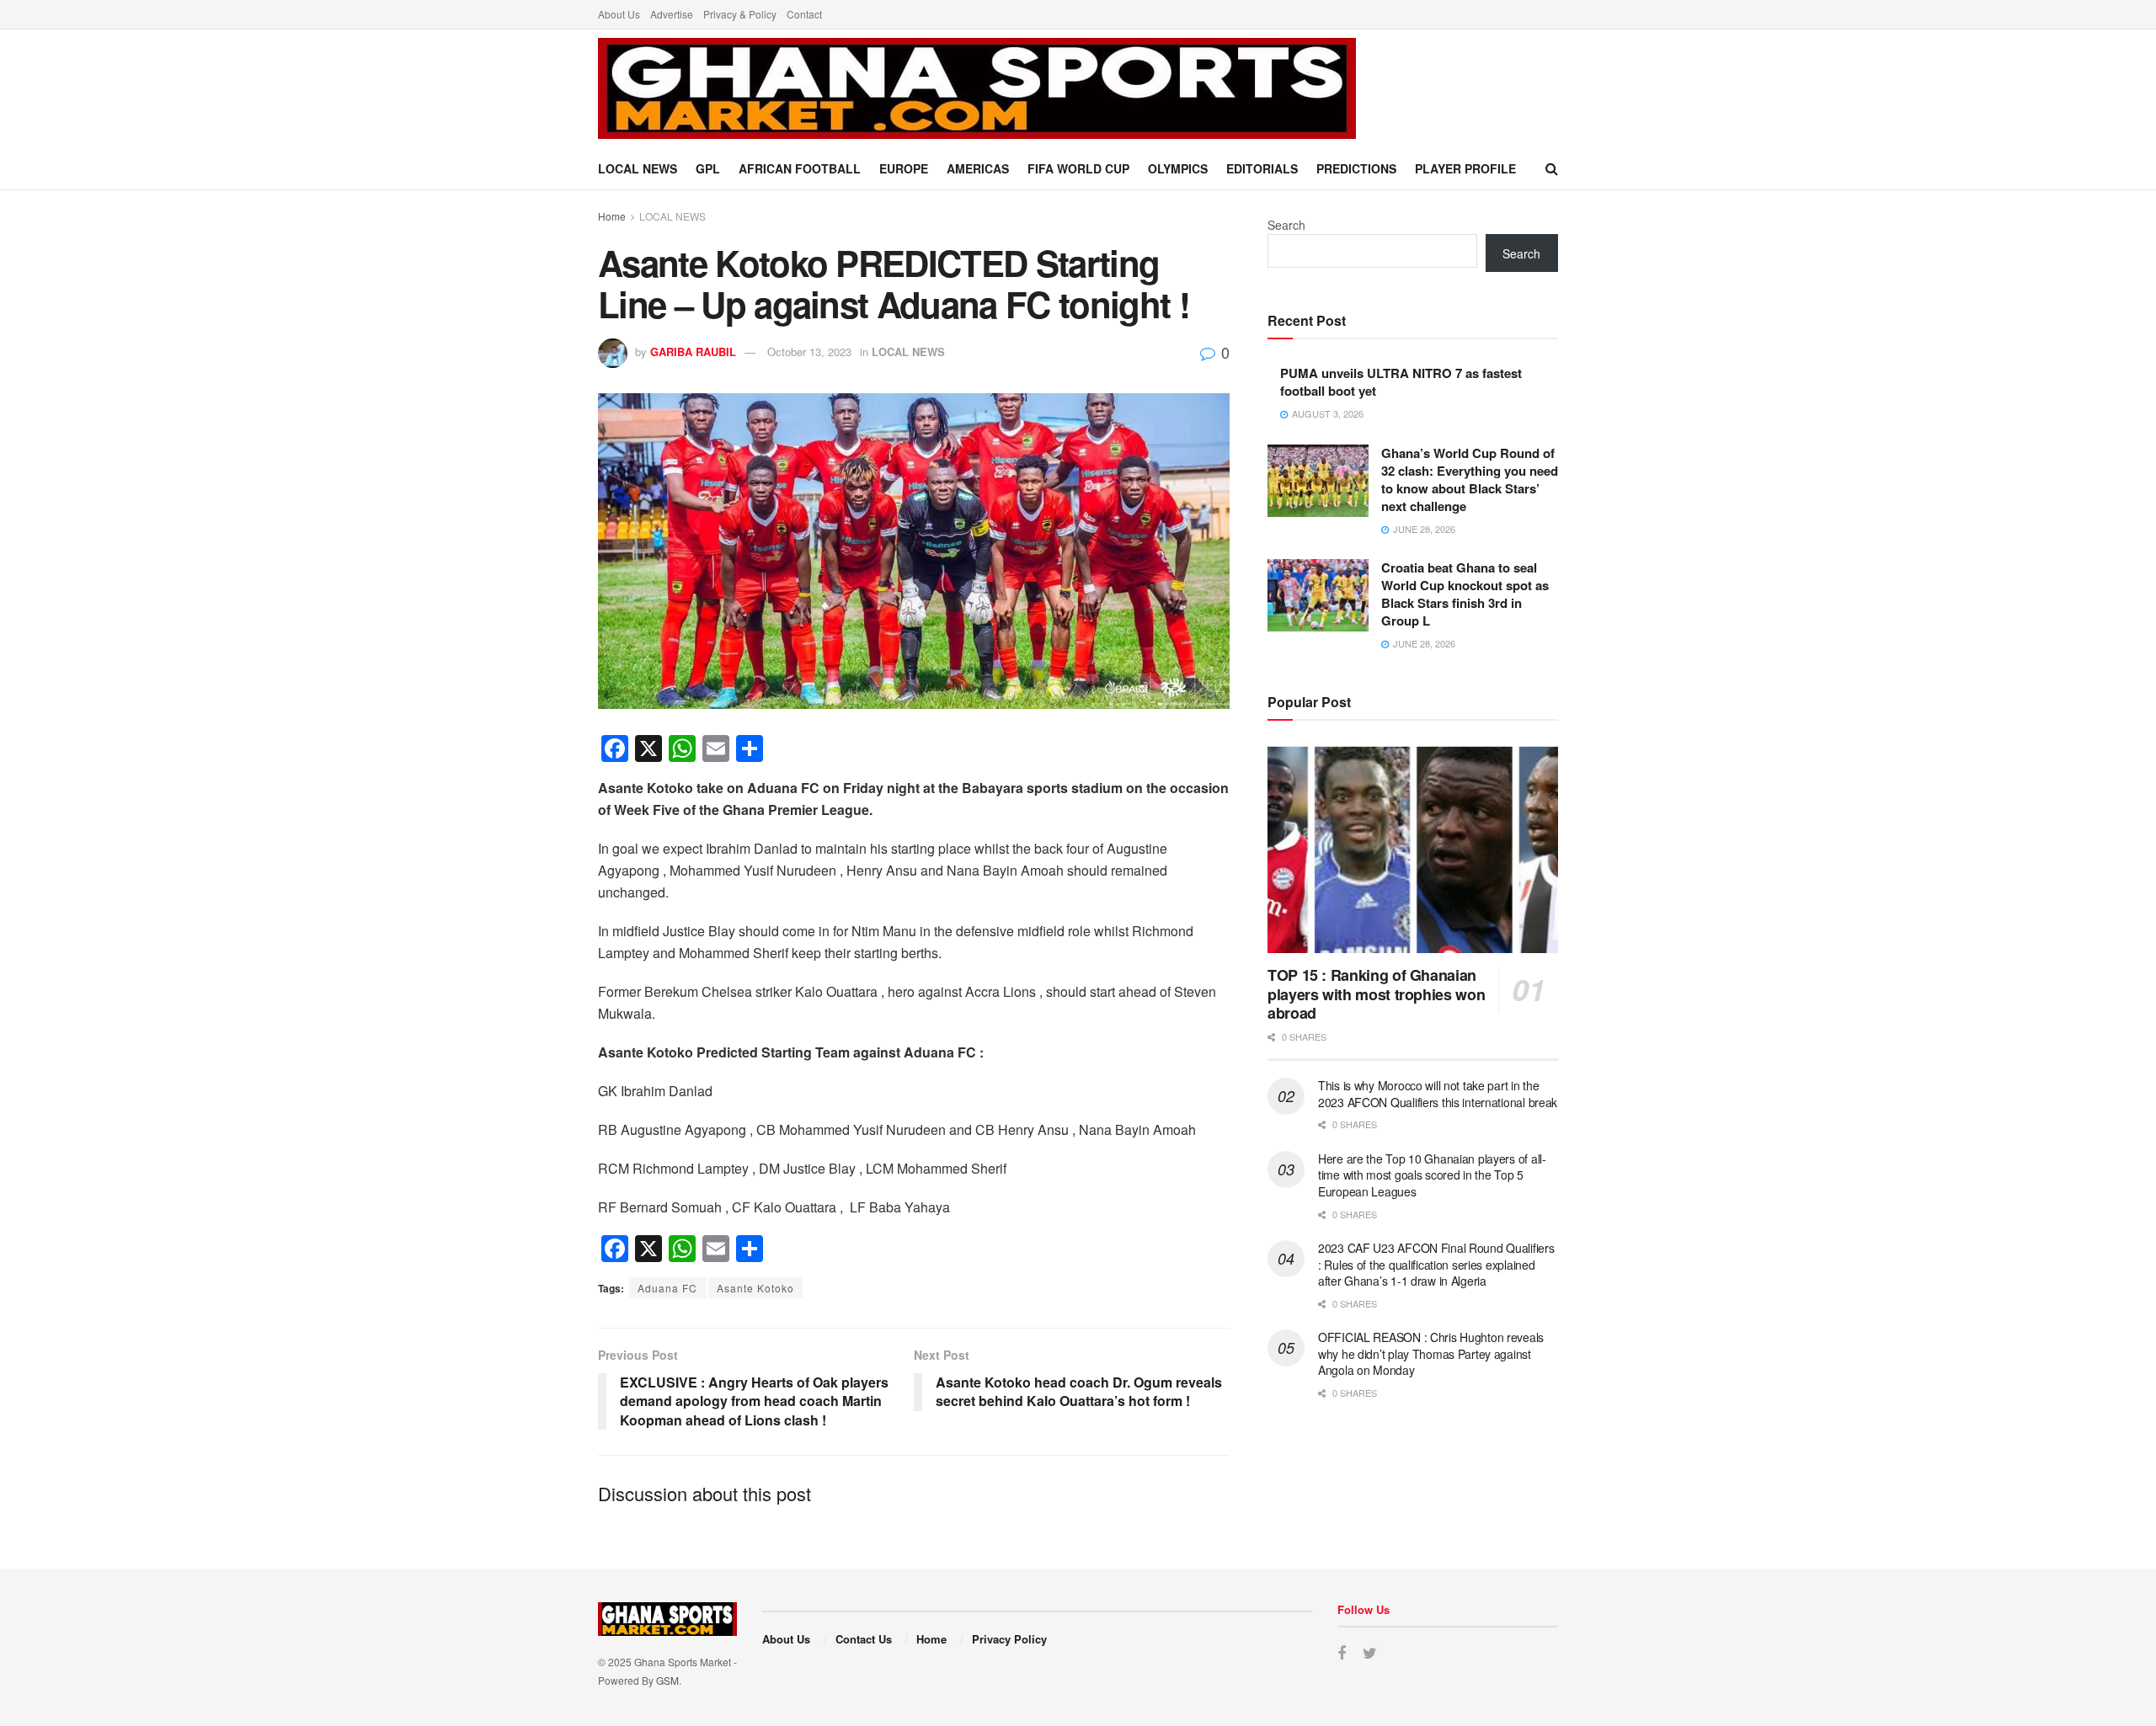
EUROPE (904, 168)
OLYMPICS (1178, 168)
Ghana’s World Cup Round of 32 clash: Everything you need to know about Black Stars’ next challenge (1470, 479)
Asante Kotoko (755, 1288)
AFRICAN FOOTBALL (800, 168)
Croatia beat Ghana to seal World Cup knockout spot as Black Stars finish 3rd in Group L (1465, 594)
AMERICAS (978, 168)
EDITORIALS (1262, 168)
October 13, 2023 (809, 352)
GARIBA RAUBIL (693, 352)
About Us (619, 14)
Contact (804, 14)
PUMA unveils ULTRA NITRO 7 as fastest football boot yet (1401, 382)
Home (612, 216)
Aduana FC (667, 1288)
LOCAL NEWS (638, 168)
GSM (667, 1680)
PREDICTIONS (1356, 168)
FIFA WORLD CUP (1078, 168)
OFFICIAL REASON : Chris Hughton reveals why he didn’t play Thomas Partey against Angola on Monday (1431, 1353)
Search (1286, 225)
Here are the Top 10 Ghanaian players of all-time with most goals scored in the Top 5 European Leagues (1432, 1175)
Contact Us (864, 1639)
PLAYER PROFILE (1465, 168)
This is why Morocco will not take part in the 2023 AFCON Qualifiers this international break (1438, 1094)
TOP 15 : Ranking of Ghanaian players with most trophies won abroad (1376, 994)
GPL (708, 168)
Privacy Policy (1009, 1639)
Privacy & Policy (740, 14)
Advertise (672, 14)
